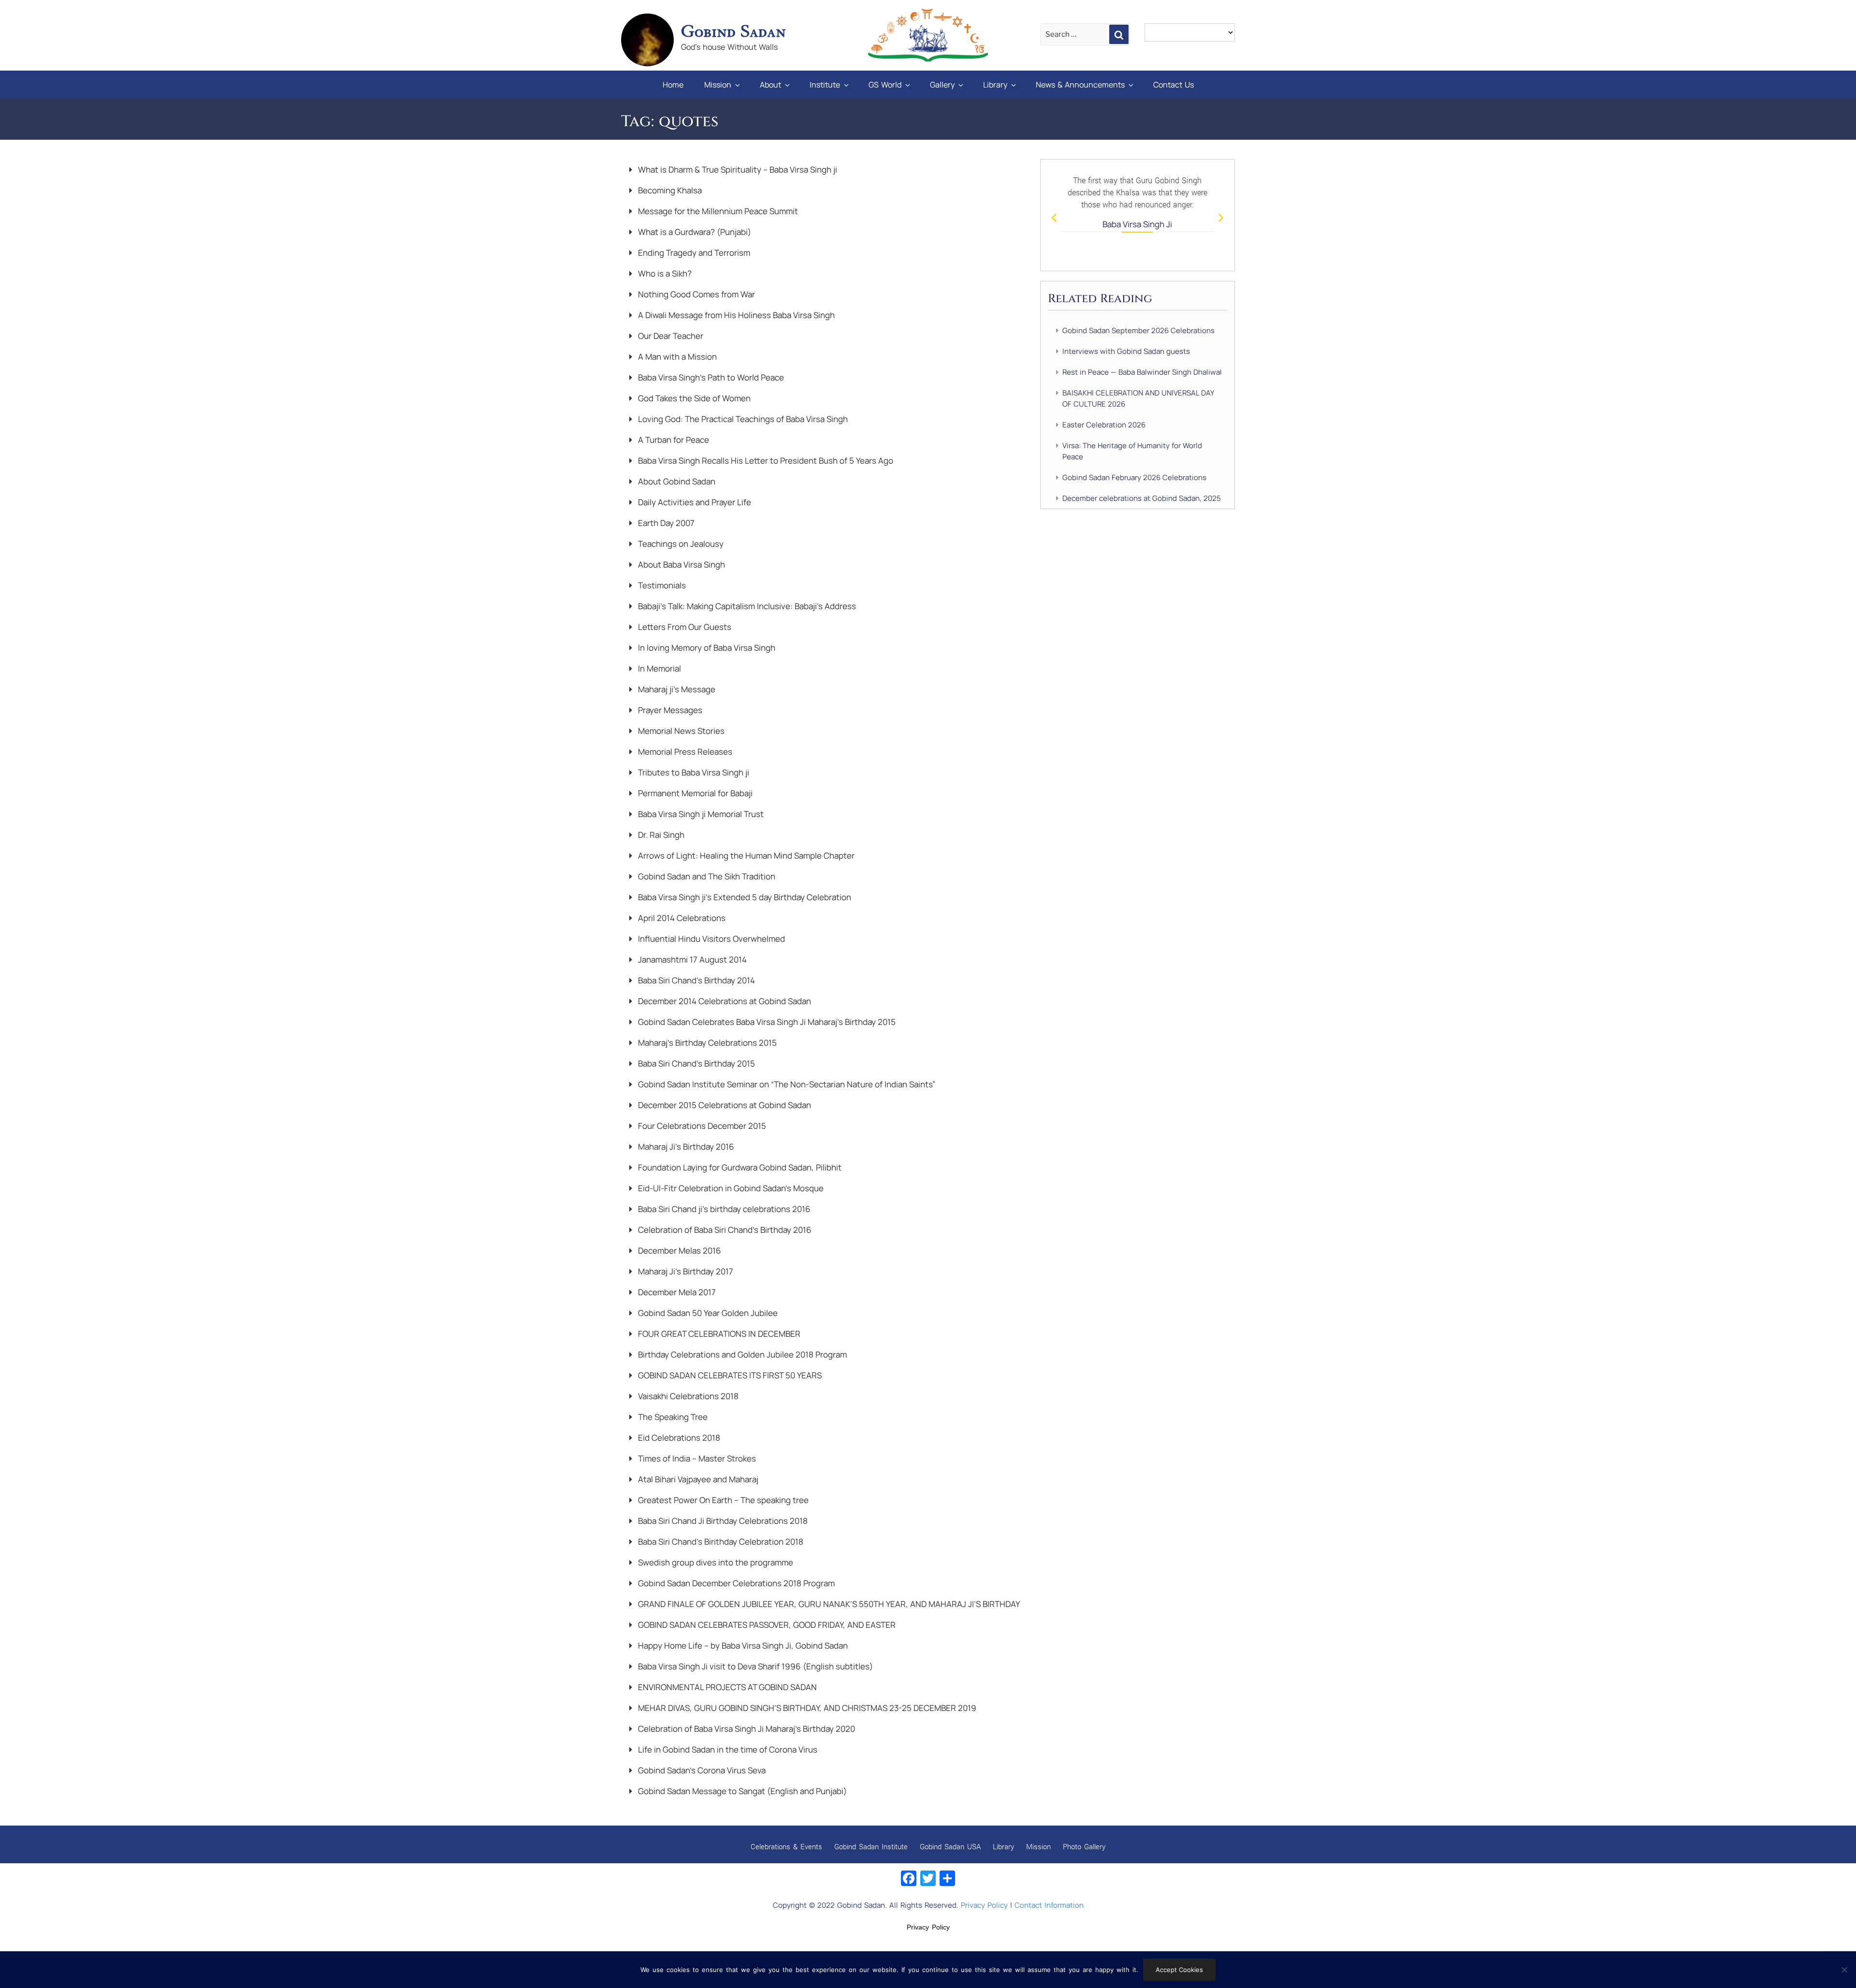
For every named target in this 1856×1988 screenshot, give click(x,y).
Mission (718, 85)
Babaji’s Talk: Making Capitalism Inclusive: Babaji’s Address (746, 606)
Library (995, 85)
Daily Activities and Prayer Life (694, 502)
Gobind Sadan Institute (871, 1846)
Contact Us (1174, 85)
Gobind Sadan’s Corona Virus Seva (701, 1770)
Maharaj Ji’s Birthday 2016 (685, 1147)
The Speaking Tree (672, 1417)
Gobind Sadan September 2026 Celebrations (1138, 330)
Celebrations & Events (786, 1846)
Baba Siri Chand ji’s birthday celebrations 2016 (723, 1209)
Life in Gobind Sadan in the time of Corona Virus (727, 1749)
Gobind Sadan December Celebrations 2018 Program (735, 1583)
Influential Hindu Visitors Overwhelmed (710, 939)
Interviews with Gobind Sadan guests (1126, 351)
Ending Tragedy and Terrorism (693, 253)
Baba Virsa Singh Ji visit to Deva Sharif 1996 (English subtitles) (754, 1666)
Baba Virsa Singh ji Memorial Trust (700, 814)
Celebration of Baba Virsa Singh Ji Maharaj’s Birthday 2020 (746, 1729)
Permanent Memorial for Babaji (694, 793)
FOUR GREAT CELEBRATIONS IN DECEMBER (718, 1334)
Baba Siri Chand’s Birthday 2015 (696, 1063)
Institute (825, 85)
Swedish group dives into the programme (715, 1562)
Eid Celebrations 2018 (678, 1438)
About (770, 85)
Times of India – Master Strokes (696, 1458)
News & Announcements (1080, 85)
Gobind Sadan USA (950, 1846)
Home (673, 85)
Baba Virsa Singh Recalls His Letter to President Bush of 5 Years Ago (765, 460)
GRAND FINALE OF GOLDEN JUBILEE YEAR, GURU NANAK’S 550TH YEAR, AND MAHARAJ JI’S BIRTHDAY (828, 1604)
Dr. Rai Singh (660, 835)
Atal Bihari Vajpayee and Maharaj (697, 1479)
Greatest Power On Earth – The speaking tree (722, 1500)
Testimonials (661, 585)
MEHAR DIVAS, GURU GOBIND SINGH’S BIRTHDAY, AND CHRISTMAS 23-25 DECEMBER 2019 (806, 1708)
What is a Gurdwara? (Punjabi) (694, 232)
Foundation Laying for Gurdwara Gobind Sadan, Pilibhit (739, 1167)
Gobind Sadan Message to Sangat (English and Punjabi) (741, 1791)
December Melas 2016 (679, 1250)
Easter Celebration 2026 (1104, 425)
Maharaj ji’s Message (676, 689)
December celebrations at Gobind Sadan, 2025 (1142, 498)
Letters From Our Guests (684, 627)
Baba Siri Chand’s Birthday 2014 (696, 980)
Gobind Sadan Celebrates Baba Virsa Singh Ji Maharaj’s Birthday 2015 (766, 1022)
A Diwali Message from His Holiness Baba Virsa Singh (735, 315)
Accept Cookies (1179, 1970)
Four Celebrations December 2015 (701, 1126)
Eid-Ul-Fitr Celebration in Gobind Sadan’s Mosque (730, 1188)
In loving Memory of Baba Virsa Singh (706, 648)
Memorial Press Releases (684, 752)
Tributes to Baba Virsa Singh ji (693, 772)
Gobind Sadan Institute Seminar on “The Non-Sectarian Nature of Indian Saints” (786, 1084)
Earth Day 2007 (665, 523)
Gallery (942, 85)
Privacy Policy (984, 1905)
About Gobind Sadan (676, 481)
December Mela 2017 (676, 1292)
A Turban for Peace (673, 440)
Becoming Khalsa (669, 190)
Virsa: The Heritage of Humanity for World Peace (1132, 451)
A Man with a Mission (676, 357)
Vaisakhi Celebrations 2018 (687, 1396)
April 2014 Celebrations (681, 918)
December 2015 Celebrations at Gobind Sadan (724, 1105)
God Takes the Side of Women (693, 398)
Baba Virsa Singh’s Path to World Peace (710, 377)
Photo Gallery (1084, 1846)
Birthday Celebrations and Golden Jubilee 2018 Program (741, 1354)
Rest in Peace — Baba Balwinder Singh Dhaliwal (1142, 372)
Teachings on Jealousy (680, 544)
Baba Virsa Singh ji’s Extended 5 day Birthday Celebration (744, 897)
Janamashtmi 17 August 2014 (691, 959)
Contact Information (1049, 1905)
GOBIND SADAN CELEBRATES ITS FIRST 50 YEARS (729, 1375)
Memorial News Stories (680, 731)
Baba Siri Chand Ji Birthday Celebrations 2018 (722, 1521)
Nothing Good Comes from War (696, 294)
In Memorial (659, 668)
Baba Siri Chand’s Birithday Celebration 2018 (720, 1542)
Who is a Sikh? (664, 273)
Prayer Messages (669, 710)
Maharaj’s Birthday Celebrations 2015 (706, 1043)
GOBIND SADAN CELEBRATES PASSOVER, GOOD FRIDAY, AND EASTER (766, 1625)
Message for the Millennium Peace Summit (717, 211)
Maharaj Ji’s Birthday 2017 (685, 1271)
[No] (1844, 1970)
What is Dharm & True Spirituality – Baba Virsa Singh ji (737, 169)
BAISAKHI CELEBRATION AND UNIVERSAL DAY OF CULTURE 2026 (1138, 398)
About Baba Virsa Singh (681, 564)
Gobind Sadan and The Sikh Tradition (706, 876)
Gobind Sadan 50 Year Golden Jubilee (707, 1313)
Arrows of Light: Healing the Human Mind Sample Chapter (745, 855)
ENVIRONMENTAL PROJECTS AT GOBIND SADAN (726, 1687)
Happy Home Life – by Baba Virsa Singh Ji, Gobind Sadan (742, 1645)
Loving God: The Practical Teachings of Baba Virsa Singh (742, 419)
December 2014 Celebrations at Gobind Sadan (724, 1001)
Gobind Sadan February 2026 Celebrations (1134, 477)
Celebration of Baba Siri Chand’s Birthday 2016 (724, 1230)
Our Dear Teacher (670, 336)
